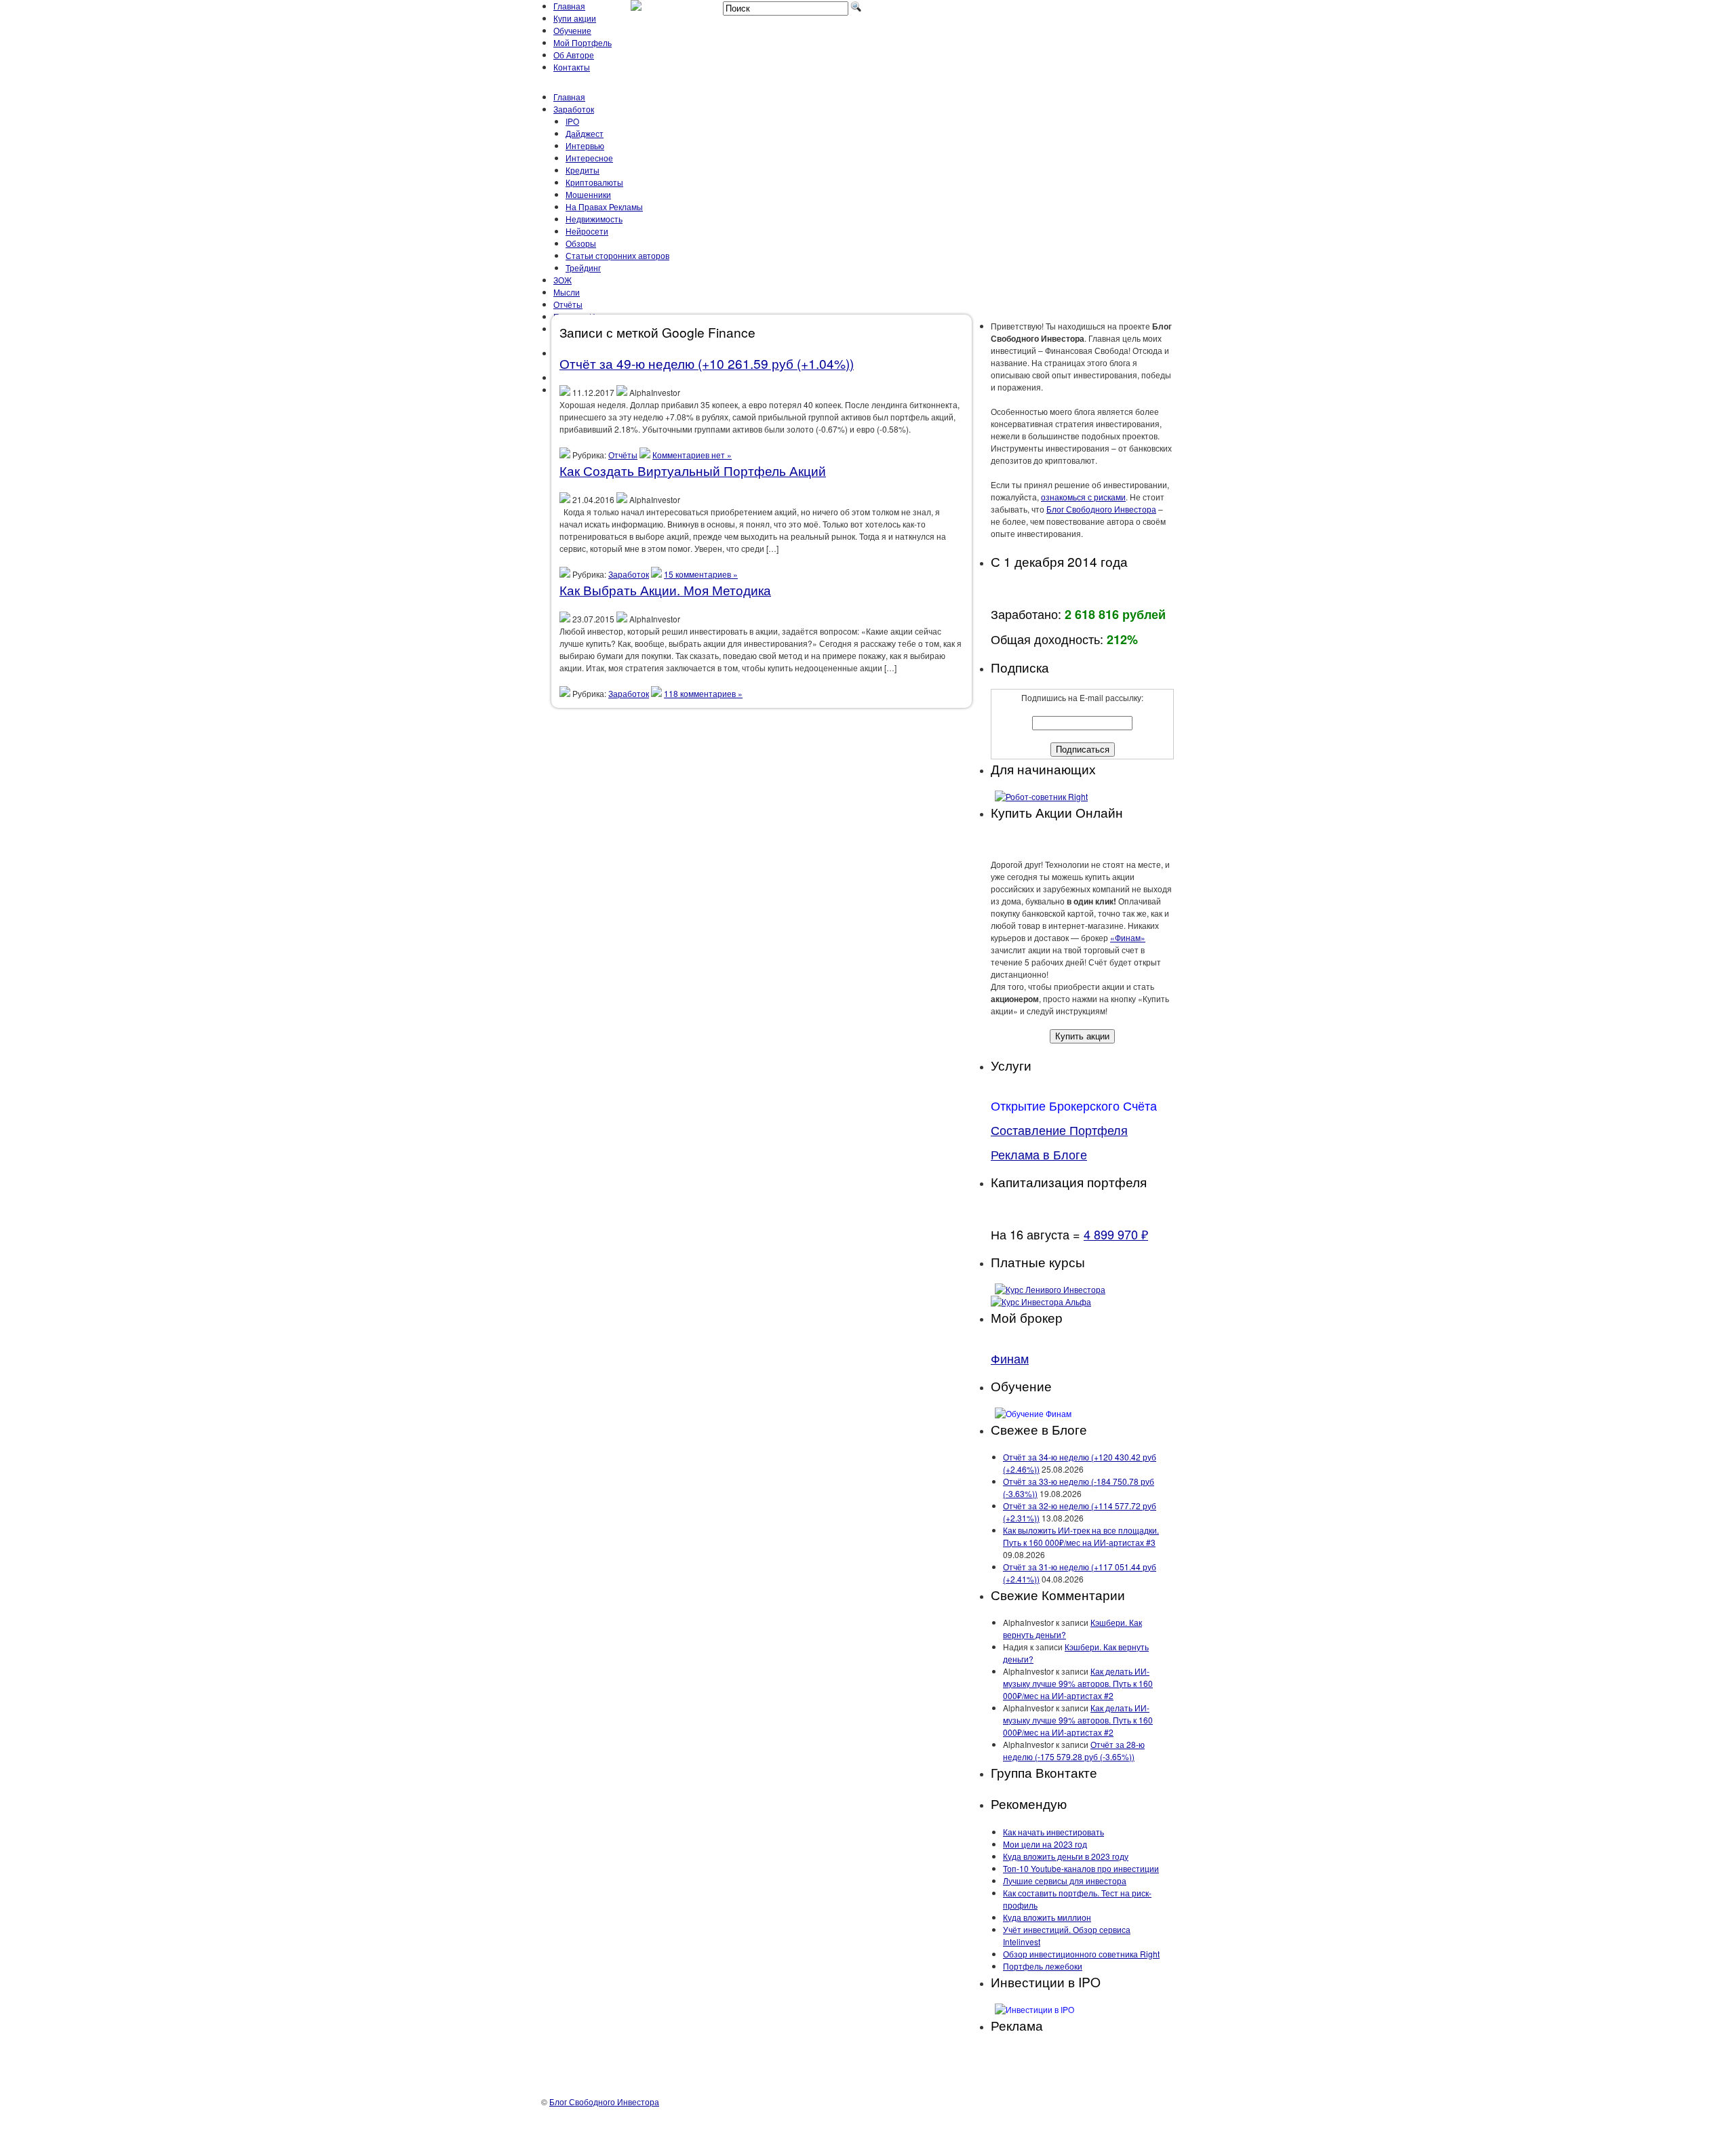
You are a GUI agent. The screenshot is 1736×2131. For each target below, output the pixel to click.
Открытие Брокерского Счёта (1074, 1105)
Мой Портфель (583, 42)
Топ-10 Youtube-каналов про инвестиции (1081, 1868)
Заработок (574, 109)
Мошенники (588, 194)
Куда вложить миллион (1047, 1917)
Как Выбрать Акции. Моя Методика (665, 590)
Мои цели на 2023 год (1045, 1844)
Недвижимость (594, 219)
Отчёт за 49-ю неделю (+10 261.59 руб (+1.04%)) (707, 363)
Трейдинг (583, 267)
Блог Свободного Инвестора (1101, 509)
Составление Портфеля (1059, 1130)
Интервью (585, 145)
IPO (572, 121)
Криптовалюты (594, 182)
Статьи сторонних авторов (617, 255)
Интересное (589, 158)
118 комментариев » (703, 693)
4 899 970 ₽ (1116, 1234)
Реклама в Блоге (1039, 1154)
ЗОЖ (563, 280)
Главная (569, 6)
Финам (1010, 1358)
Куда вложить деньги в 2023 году (1066, 1856)
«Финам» (1128, 937)
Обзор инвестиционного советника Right (1081, 1954)
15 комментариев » (701, 574)
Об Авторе (574, 55)
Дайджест (585, 133)
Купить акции (1082, 1036)
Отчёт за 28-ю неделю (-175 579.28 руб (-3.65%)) (1074, 1750)
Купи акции (575, 18)
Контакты (572, 67)
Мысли (567, 292)
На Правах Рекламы (604, 206)
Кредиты (583, 170)
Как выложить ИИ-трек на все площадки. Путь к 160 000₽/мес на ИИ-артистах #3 (1081, 1536)
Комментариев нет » (692, 455)
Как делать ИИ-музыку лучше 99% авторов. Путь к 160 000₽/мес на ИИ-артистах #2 (1078, 1683)
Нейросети (587, 231)
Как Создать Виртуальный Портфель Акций (693, 470)
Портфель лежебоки (1043, 1966)
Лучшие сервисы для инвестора (1065, 1880)
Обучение (572, 30)
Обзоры (581, 243)
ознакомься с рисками (1083, 497)
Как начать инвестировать (1053, 1832)
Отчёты (568, 304)
